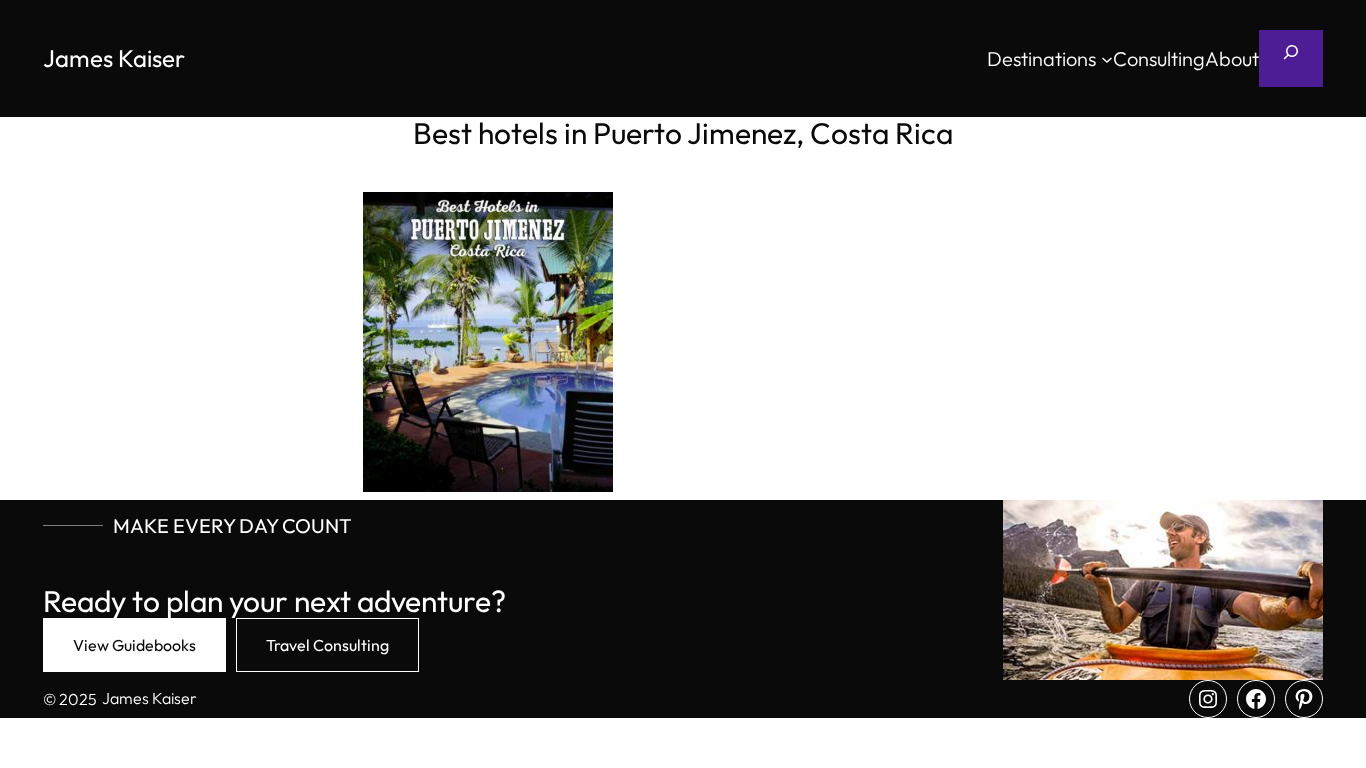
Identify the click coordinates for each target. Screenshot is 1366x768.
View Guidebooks (134, 645)
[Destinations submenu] (1107, 59)
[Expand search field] (1291, 58)
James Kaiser (114, 58)
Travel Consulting (327, 645)
